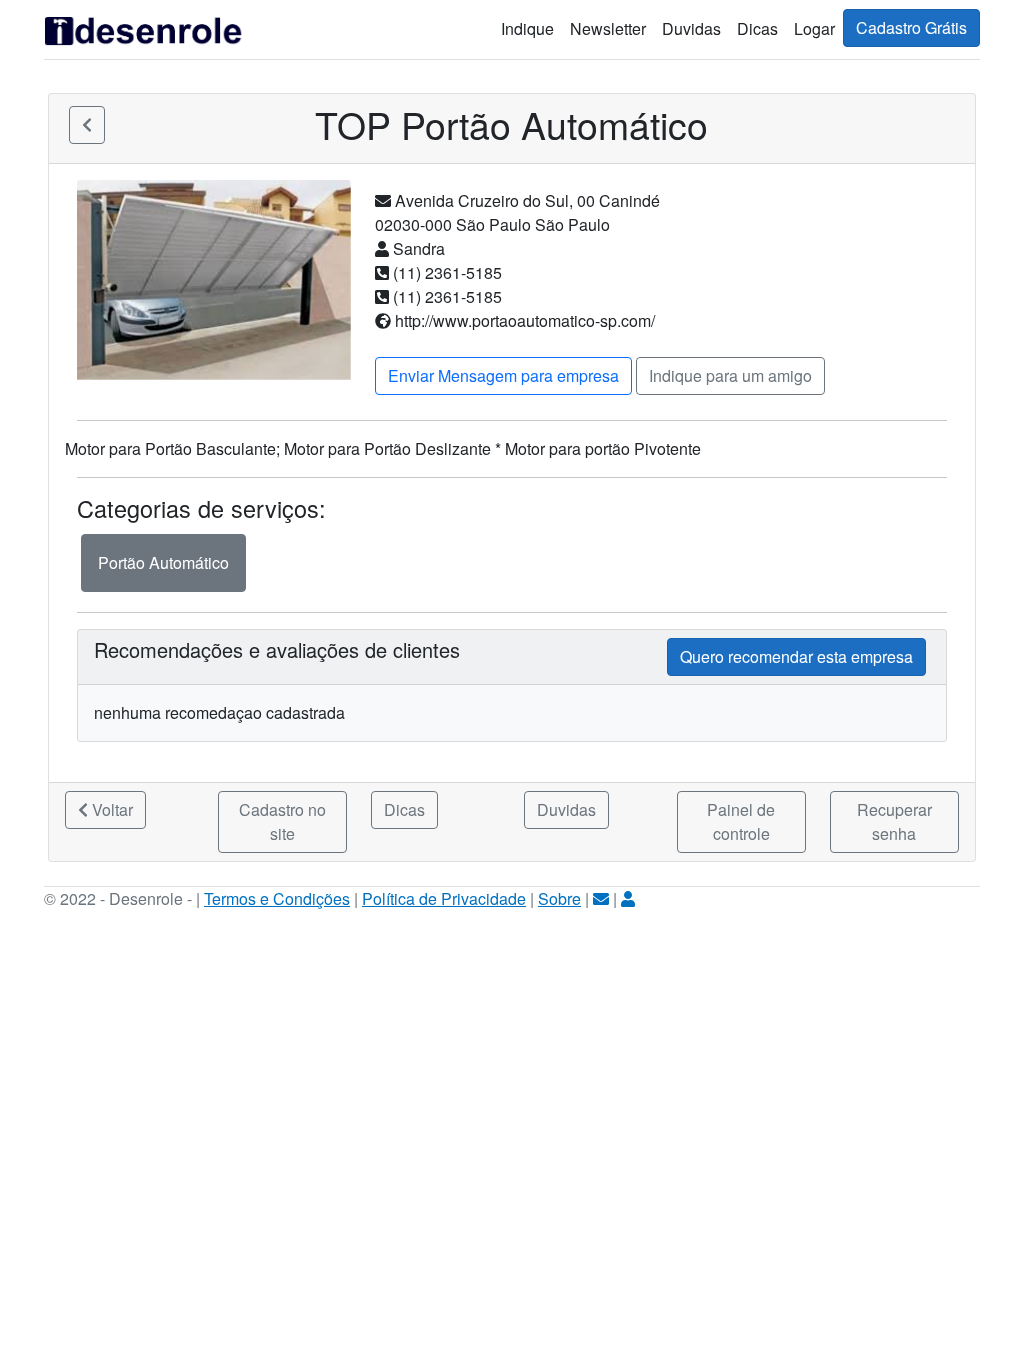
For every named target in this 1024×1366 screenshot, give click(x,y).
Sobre (559, 898)
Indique (527, 28)
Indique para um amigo (730, 375)
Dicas (757, 28)
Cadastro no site (282, 821)
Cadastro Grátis (911, 27)
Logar (814, 28)
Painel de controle (741, 821)
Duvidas (691, 28)
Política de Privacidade (444, 898)
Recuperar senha (894, 821)
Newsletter (608, 28)
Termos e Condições (277, 898)
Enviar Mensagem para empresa (503, 375)
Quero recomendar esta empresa (796, 656)
